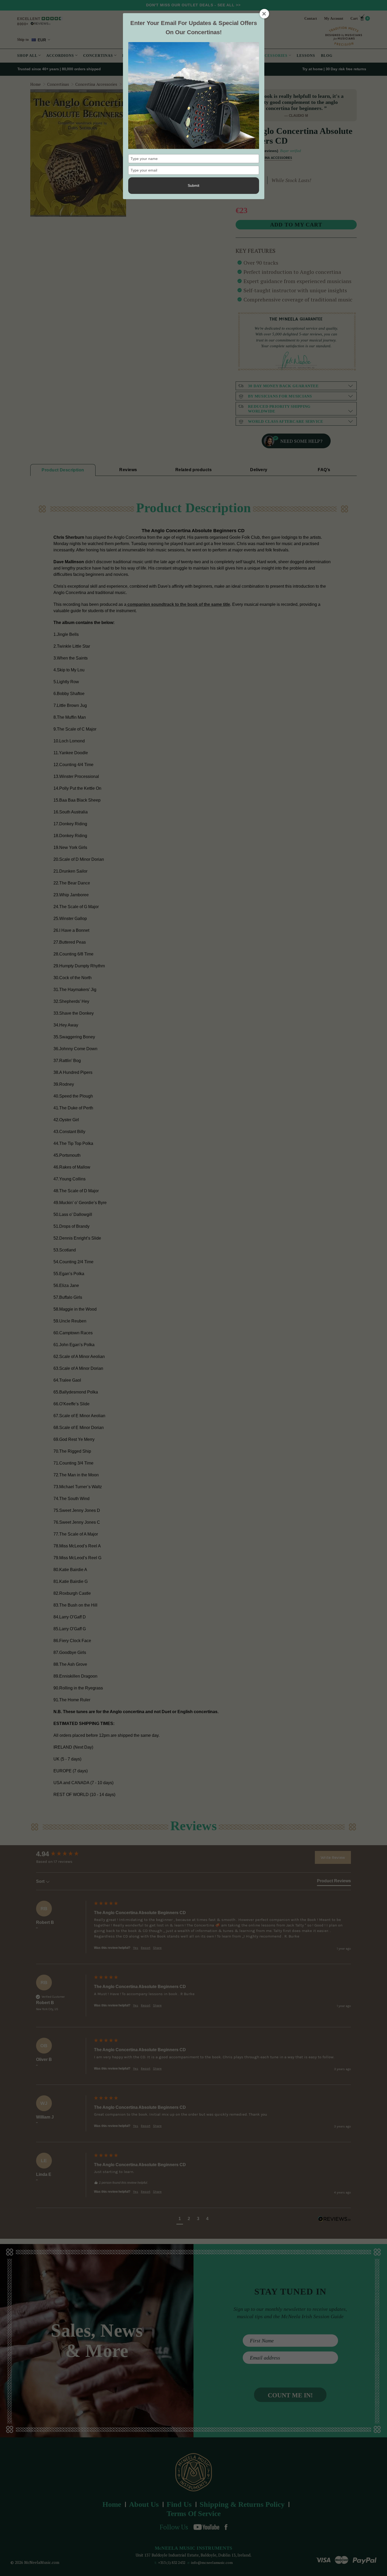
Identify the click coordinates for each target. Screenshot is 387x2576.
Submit (193, 185)
